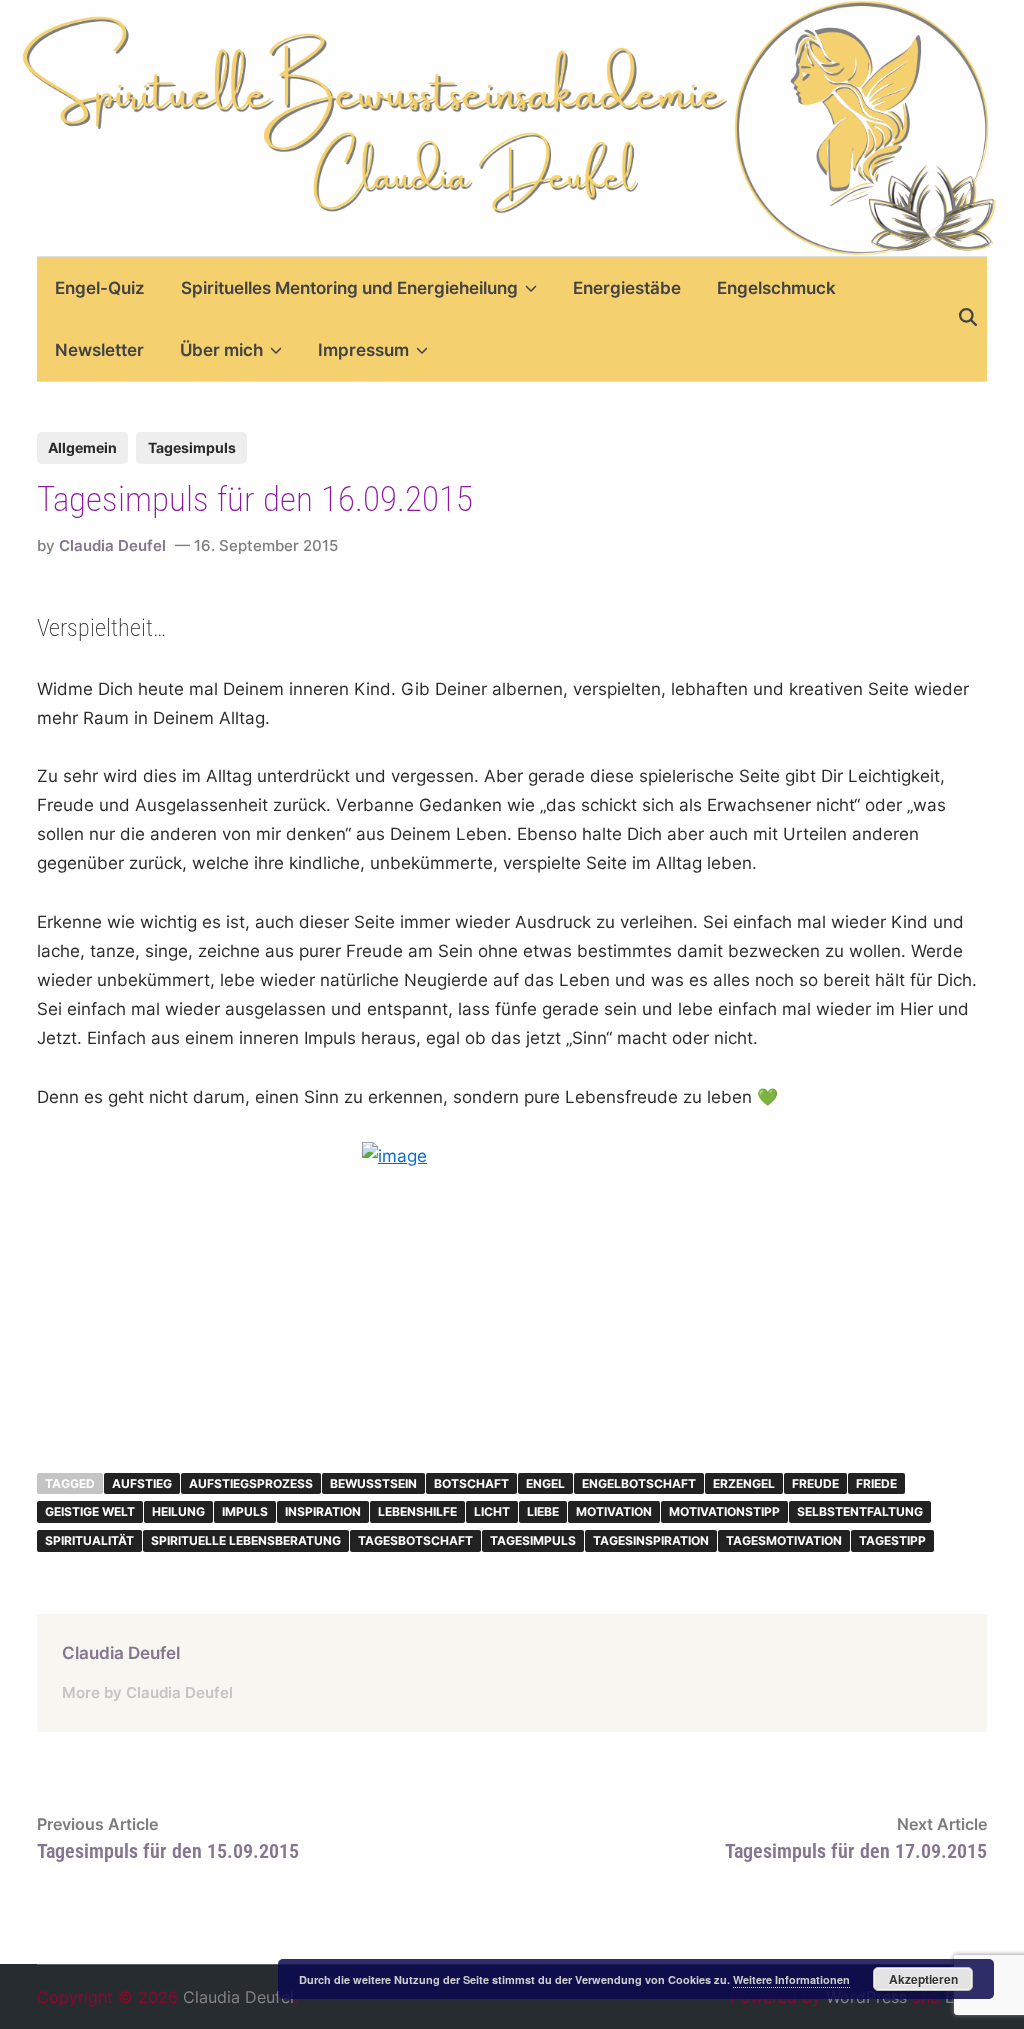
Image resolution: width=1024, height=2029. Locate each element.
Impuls (245, 1511)
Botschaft (471, 1483)
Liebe (543, 1511)
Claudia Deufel (112, 545)
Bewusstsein (373, 1483)
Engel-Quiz (100, 288)
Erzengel (744, 1483)
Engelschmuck (776, 288)
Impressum (363, 350)
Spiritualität (89, 1540)
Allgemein (82, 447)
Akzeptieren (923, 1979)
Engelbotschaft (639, 1483)
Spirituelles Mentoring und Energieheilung (349, 288)
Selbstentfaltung (860, 1511)
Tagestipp (892, 1540)
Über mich (221, 350)
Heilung (178, 1511)
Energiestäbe (627, 288)
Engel (545, 1483)
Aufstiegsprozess (251, 1483)
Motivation (614, 1511)
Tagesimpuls (192, 447)
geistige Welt (90, 1511)
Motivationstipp (724, 1511)
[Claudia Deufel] (512, 126)
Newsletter (99, 350)
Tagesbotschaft (415, 1540)
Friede (876, 1483)
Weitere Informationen (791, 1979)
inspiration (323, 1511)
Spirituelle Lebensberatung (246, 1540)
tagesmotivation (784, 1540)
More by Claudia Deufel (147, 1692)
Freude (815, 1483)
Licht (492, 1511)
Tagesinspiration (651, 1540)
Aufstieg (142, 1483)
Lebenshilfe (417, 1511)
